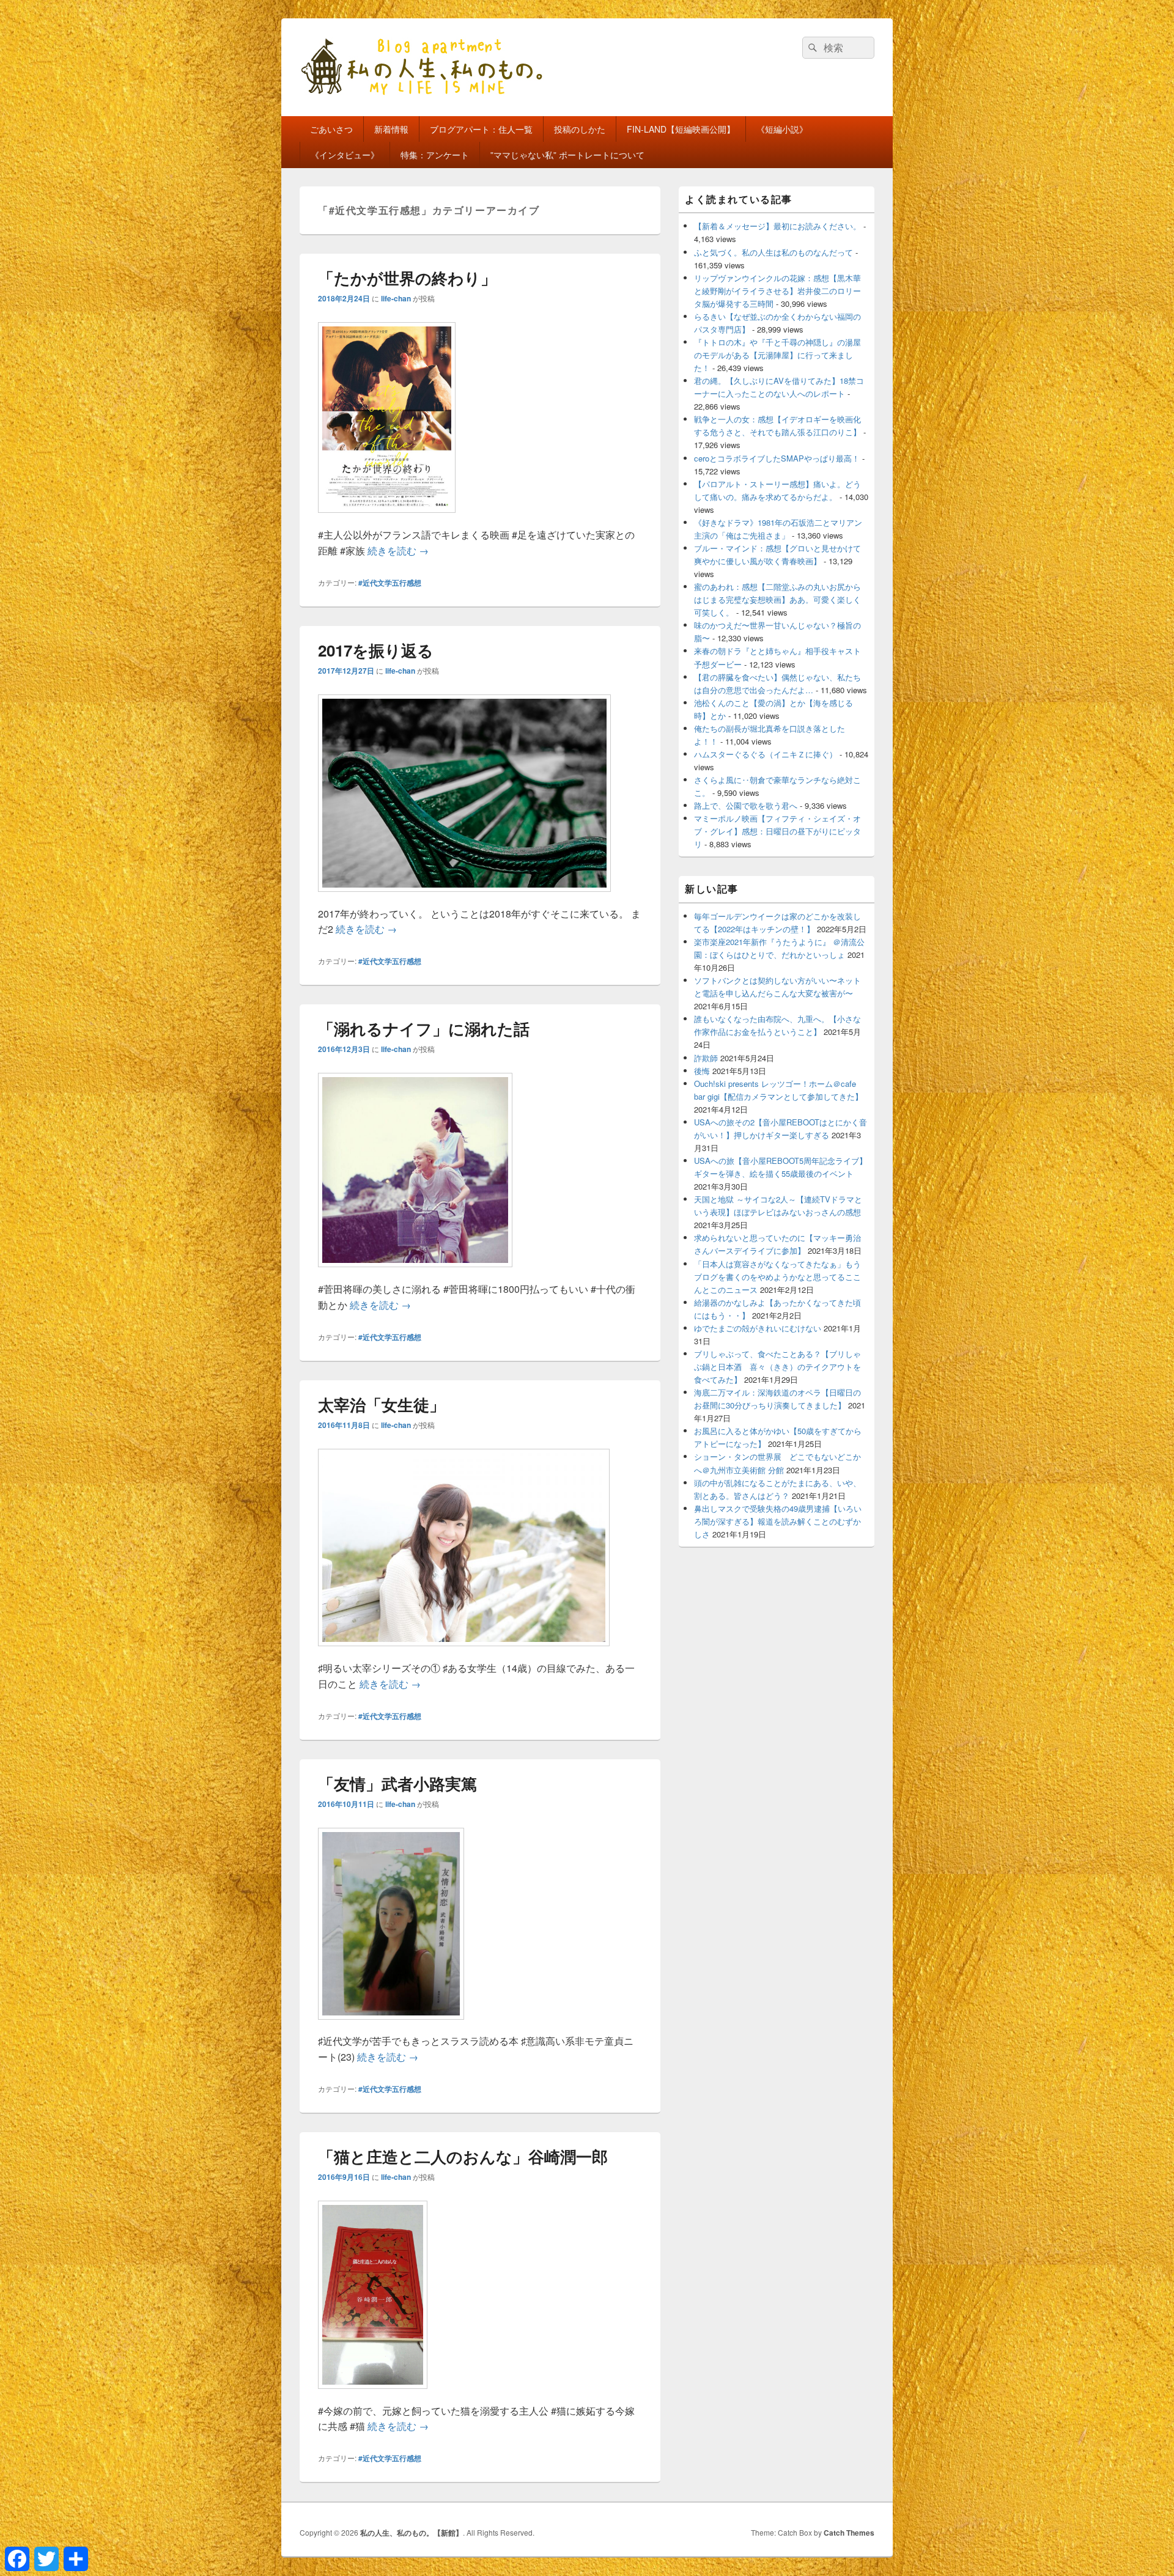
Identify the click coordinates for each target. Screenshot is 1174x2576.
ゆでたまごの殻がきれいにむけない (758, 1328)
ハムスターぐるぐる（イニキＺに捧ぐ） (766, 754)
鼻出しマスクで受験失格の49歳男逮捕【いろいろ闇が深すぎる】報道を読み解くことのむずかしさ (778, 1521)
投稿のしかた (580, 129)
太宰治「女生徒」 (382, 1404)
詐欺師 (706, 1058)
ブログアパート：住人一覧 (481, 129)
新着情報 (391, 129)
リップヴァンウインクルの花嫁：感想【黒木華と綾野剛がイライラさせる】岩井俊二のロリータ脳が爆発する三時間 (777, 291)
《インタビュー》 (345, 155)
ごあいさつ (331, 129)
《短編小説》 (782, 129)
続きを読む (398, 550)
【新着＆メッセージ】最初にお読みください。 (777, 226)
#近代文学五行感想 (390, 583)
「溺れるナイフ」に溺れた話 (424, 1029)
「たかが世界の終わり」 (407, 278)
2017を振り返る (376, 650)
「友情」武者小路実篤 (397, 1783)
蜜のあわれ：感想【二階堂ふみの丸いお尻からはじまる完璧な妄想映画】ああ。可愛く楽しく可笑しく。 (777, 599)
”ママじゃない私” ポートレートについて (567, 155)
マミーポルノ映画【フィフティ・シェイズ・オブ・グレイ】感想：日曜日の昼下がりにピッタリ (777, 831)
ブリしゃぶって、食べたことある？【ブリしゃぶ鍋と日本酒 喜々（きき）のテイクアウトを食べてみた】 (777, 1367)
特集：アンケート (435, 155)
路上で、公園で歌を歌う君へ (746, 805)
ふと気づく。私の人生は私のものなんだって (773, 252)
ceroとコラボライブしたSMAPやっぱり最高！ (777, 458)
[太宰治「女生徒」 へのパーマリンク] (464, 1652)
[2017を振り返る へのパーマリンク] (464, 898)
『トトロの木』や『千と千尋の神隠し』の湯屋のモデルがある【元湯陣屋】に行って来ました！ (777, 355)
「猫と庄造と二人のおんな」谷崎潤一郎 (463, 2156)
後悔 (702, 1071)
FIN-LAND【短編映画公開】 (681, 129)
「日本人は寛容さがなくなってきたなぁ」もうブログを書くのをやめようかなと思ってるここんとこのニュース (777, 1277)
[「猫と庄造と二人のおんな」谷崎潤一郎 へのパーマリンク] (373, 2395)
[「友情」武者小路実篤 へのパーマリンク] (391, 2026)
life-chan (396, 298)
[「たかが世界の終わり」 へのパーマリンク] (387, 519)
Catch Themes (849, 2533)
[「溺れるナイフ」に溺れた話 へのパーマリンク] (415, 1273)
